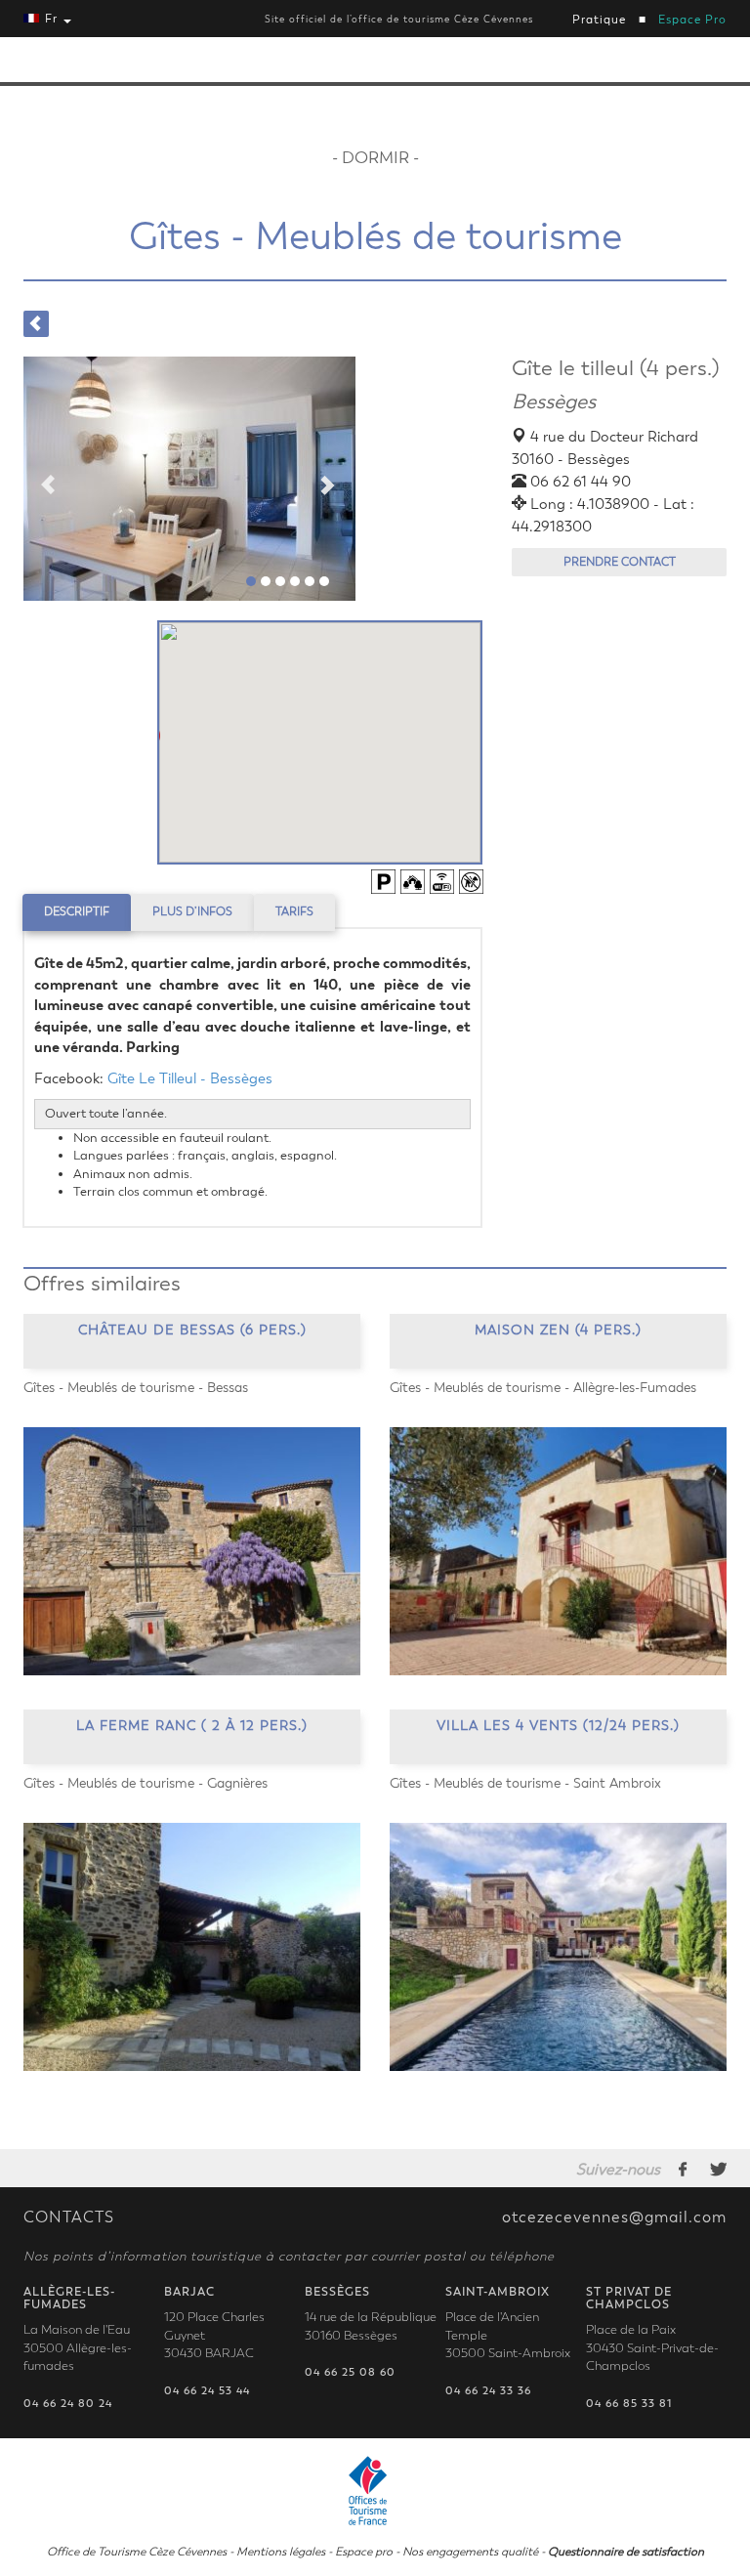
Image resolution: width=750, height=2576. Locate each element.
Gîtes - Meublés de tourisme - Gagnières (146, 1783)
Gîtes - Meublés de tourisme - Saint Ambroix (525, 1783)
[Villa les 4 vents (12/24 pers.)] (558, 1947)
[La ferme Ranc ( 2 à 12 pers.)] (192, 1947)
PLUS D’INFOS (192, 911)
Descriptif (77, 911)
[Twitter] (718, 2169)
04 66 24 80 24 (68, 2404)
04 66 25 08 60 (350, 2372)
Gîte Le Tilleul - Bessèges (190, 1078)
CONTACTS (69, 2217)
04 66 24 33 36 (488, 2391)
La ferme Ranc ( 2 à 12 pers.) (192, 1726)
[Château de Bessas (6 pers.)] (192, 1551)
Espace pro (364, 2552)
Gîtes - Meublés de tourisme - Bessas (136, 1388)
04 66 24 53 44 (207, 2391)
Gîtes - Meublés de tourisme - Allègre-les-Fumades (543, 1388)
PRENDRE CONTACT (620, 562)
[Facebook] (684, 2169)
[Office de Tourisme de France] (375, 2488)
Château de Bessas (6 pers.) (192, 1330)
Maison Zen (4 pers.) (558, 1330)
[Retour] (36, 324)
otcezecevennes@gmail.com (614, 2217)
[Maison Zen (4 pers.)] (558, 1551)
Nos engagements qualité (470, 2552)
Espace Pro (692, 20)
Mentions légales (281, 2552)
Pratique (599, 20)
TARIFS (294, 911)
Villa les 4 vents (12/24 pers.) (558, 1726)
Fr (51, 19)
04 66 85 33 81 (629, 2404)
